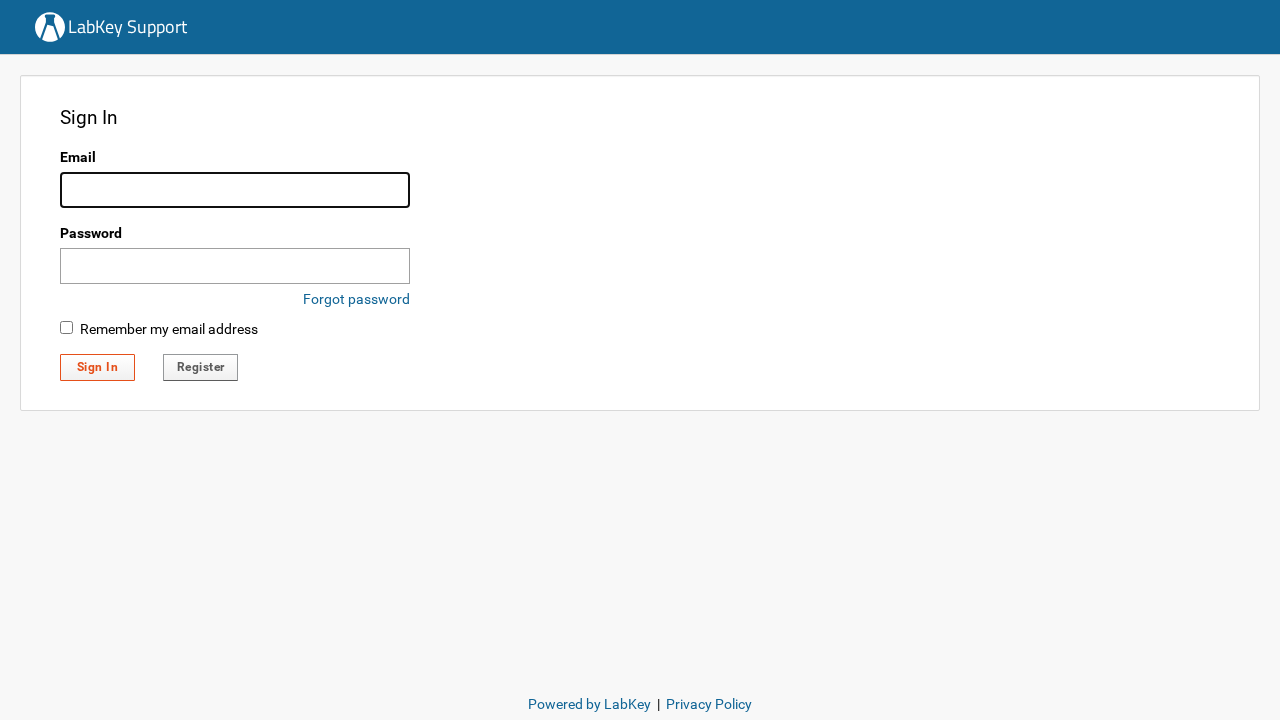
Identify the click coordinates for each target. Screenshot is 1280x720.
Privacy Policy (709, 704)
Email (78, 157)
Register (201, 367)
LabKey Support (127, 26)
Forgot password (356, 299)
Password (91, 233)
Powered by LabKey (589, 704)
